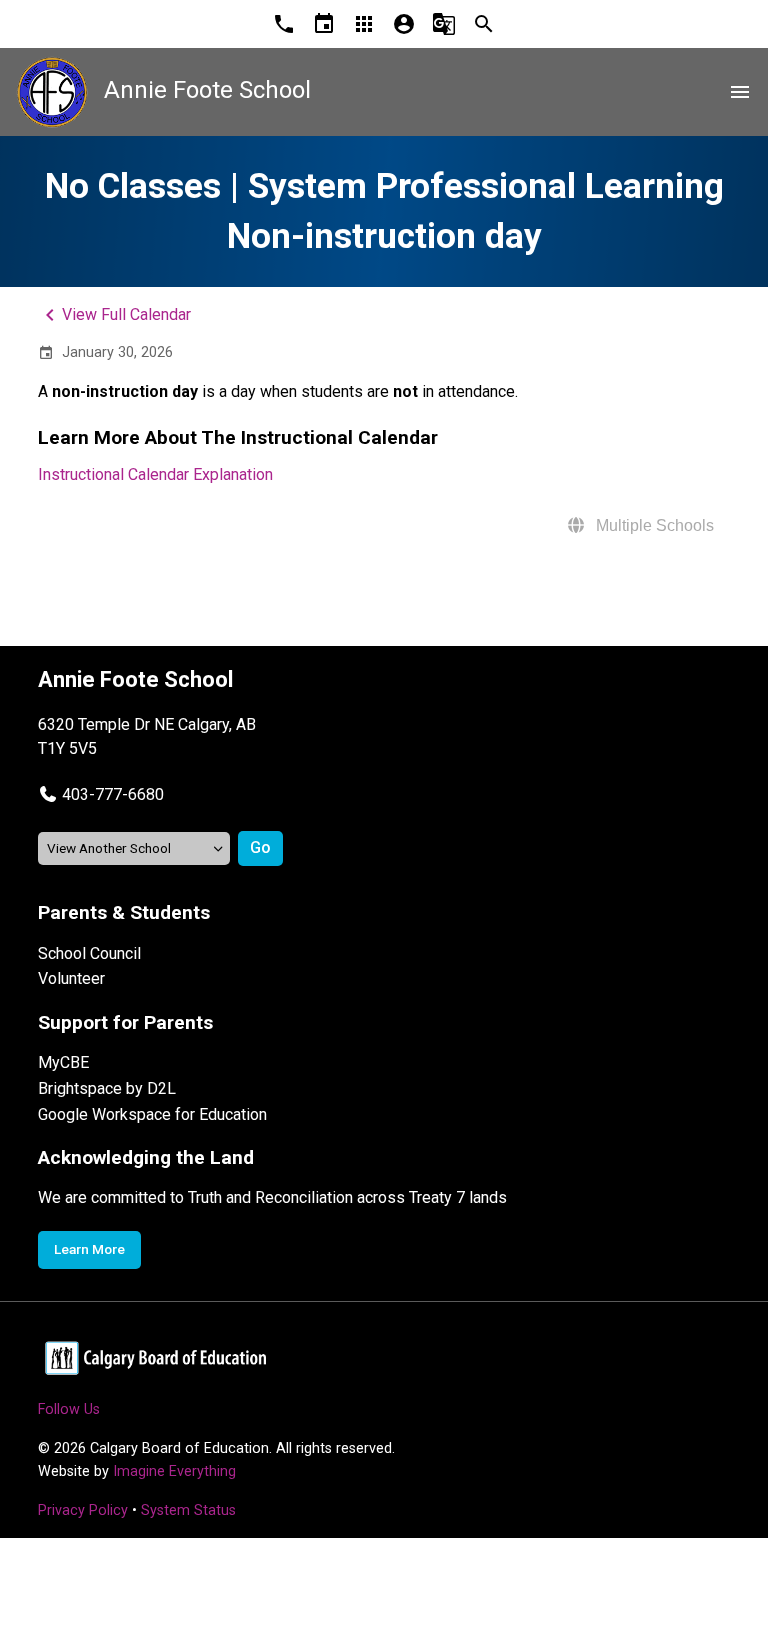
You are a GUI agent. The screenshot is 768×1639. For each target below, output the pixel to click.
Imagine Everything (174, 1471)
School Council (89, 953)
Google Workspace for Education (152, 1114)
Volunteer (71, 978)
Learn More (89, 1249)
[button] (101, 794)
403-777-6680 (113, 794)
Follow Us (69, 1409)
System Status (188, 1510)
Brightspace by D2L (107, 1088)
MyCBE (63, 1062)
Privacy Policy (83, 1510)
